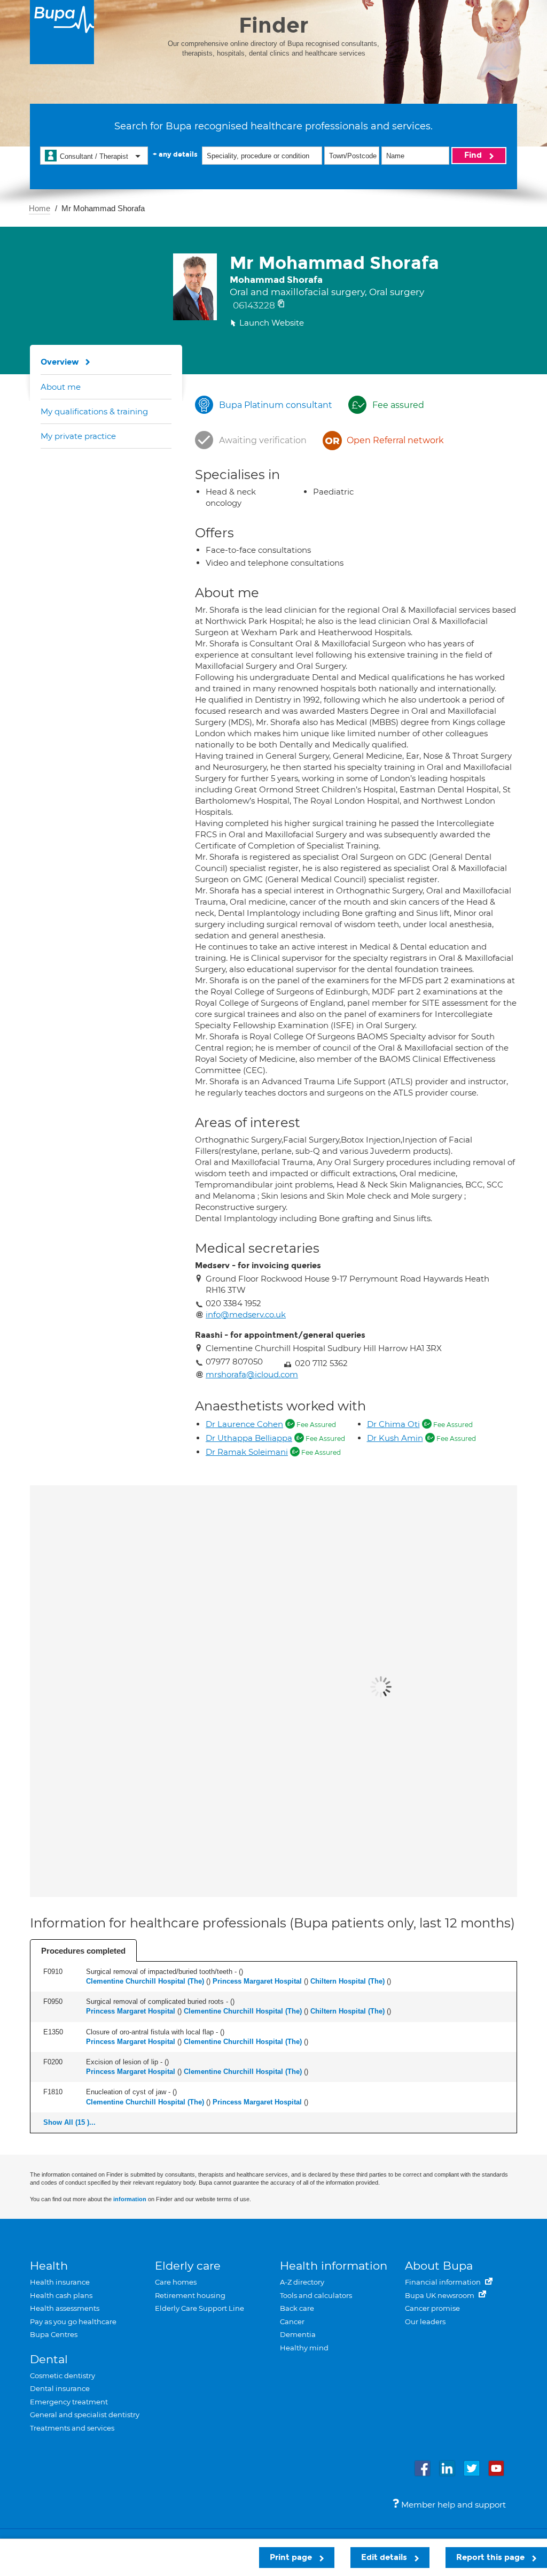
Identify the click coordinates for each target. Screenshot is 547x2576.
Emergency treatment (69, 2402)
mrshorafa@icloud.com (252, 1374)
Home (40, 208)
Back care (297, 2308)
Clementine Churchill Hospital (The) (145, 1981)
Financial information (444, 2282)
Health (49, 2266)
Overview (60, 362)
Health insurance (60, 2282)
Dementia (298, 2334)
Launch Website (272, 323)
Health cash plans (61, 2295)
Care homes (176, 2282)
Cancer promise (432, 2308)
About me (61, 387)
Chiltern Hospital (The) (347, 1981)
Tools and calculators (316, 2295)
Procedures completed (83, 1951)
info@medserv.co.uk (246, 1314)
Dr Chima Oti (393, 1424)
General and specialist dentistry (85, 2415)
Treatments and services (72, 2428)
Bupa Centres (54, 2334)
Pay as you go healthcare (73, 2322)
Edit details (385, 2557)
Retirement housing (190, 2295)
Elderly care (188, 2266)
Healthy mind (304, 2348)
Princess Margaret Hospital (257, 1981)
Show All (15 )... (69, 2122)
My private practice (78, 436)
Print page (292, 2557)
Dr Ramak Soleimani (247, 1452)
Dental (49, 2359)
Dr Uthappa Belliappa (249, 1438)
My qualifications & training (94, 411)
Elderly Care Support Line (200, 2308)
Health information (334, 2266)
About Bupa (439, 2266)
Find (474, 155)
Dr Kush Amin (395, 1438)
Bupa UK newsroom (440, 2295)
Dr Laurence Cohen (244, 1424)
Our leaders (425, 2322)
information (130, 2199)
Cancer (292, 2322)
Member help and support (452, 2505)
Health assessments (65, 2308)
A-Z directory (302, 2282)
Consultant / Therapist (94, 156)
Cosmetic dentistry (62, 2376)
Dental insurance (60, 2388)
